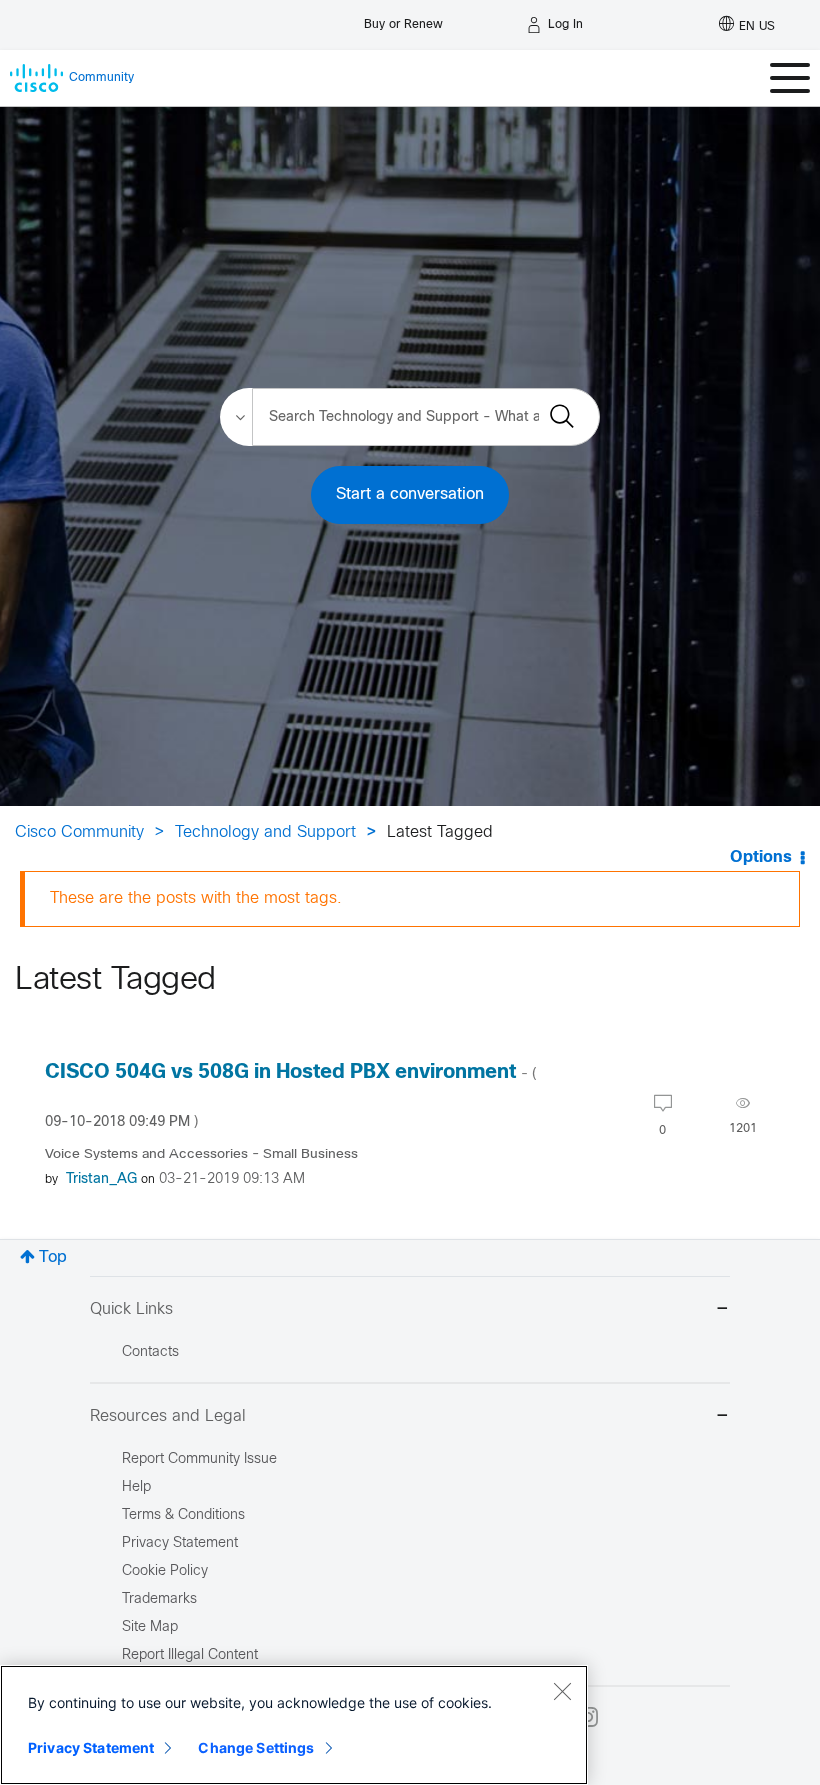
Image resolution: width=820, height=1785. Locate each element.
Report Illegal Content (190, 1655)
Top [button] (53, 1257)
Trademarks (159, 1599)
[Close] (562, 1691)
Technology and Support (265, 832)
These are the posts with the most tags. (196, 898)
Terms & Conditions (183, 1515)
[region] (294, 1725)
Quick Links (131, 1309)
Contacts (150, 1352)
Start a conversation (410, 494)
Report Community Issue (199, 1459)
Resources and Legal (168, 1416)
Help (136, 1487)
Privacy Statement (91, 1747)
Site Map (150, 1627)
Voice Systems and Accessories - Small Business (201, 1154)
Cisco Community (79, 832)
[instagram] (588, 1717)
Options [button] (761, 857)
